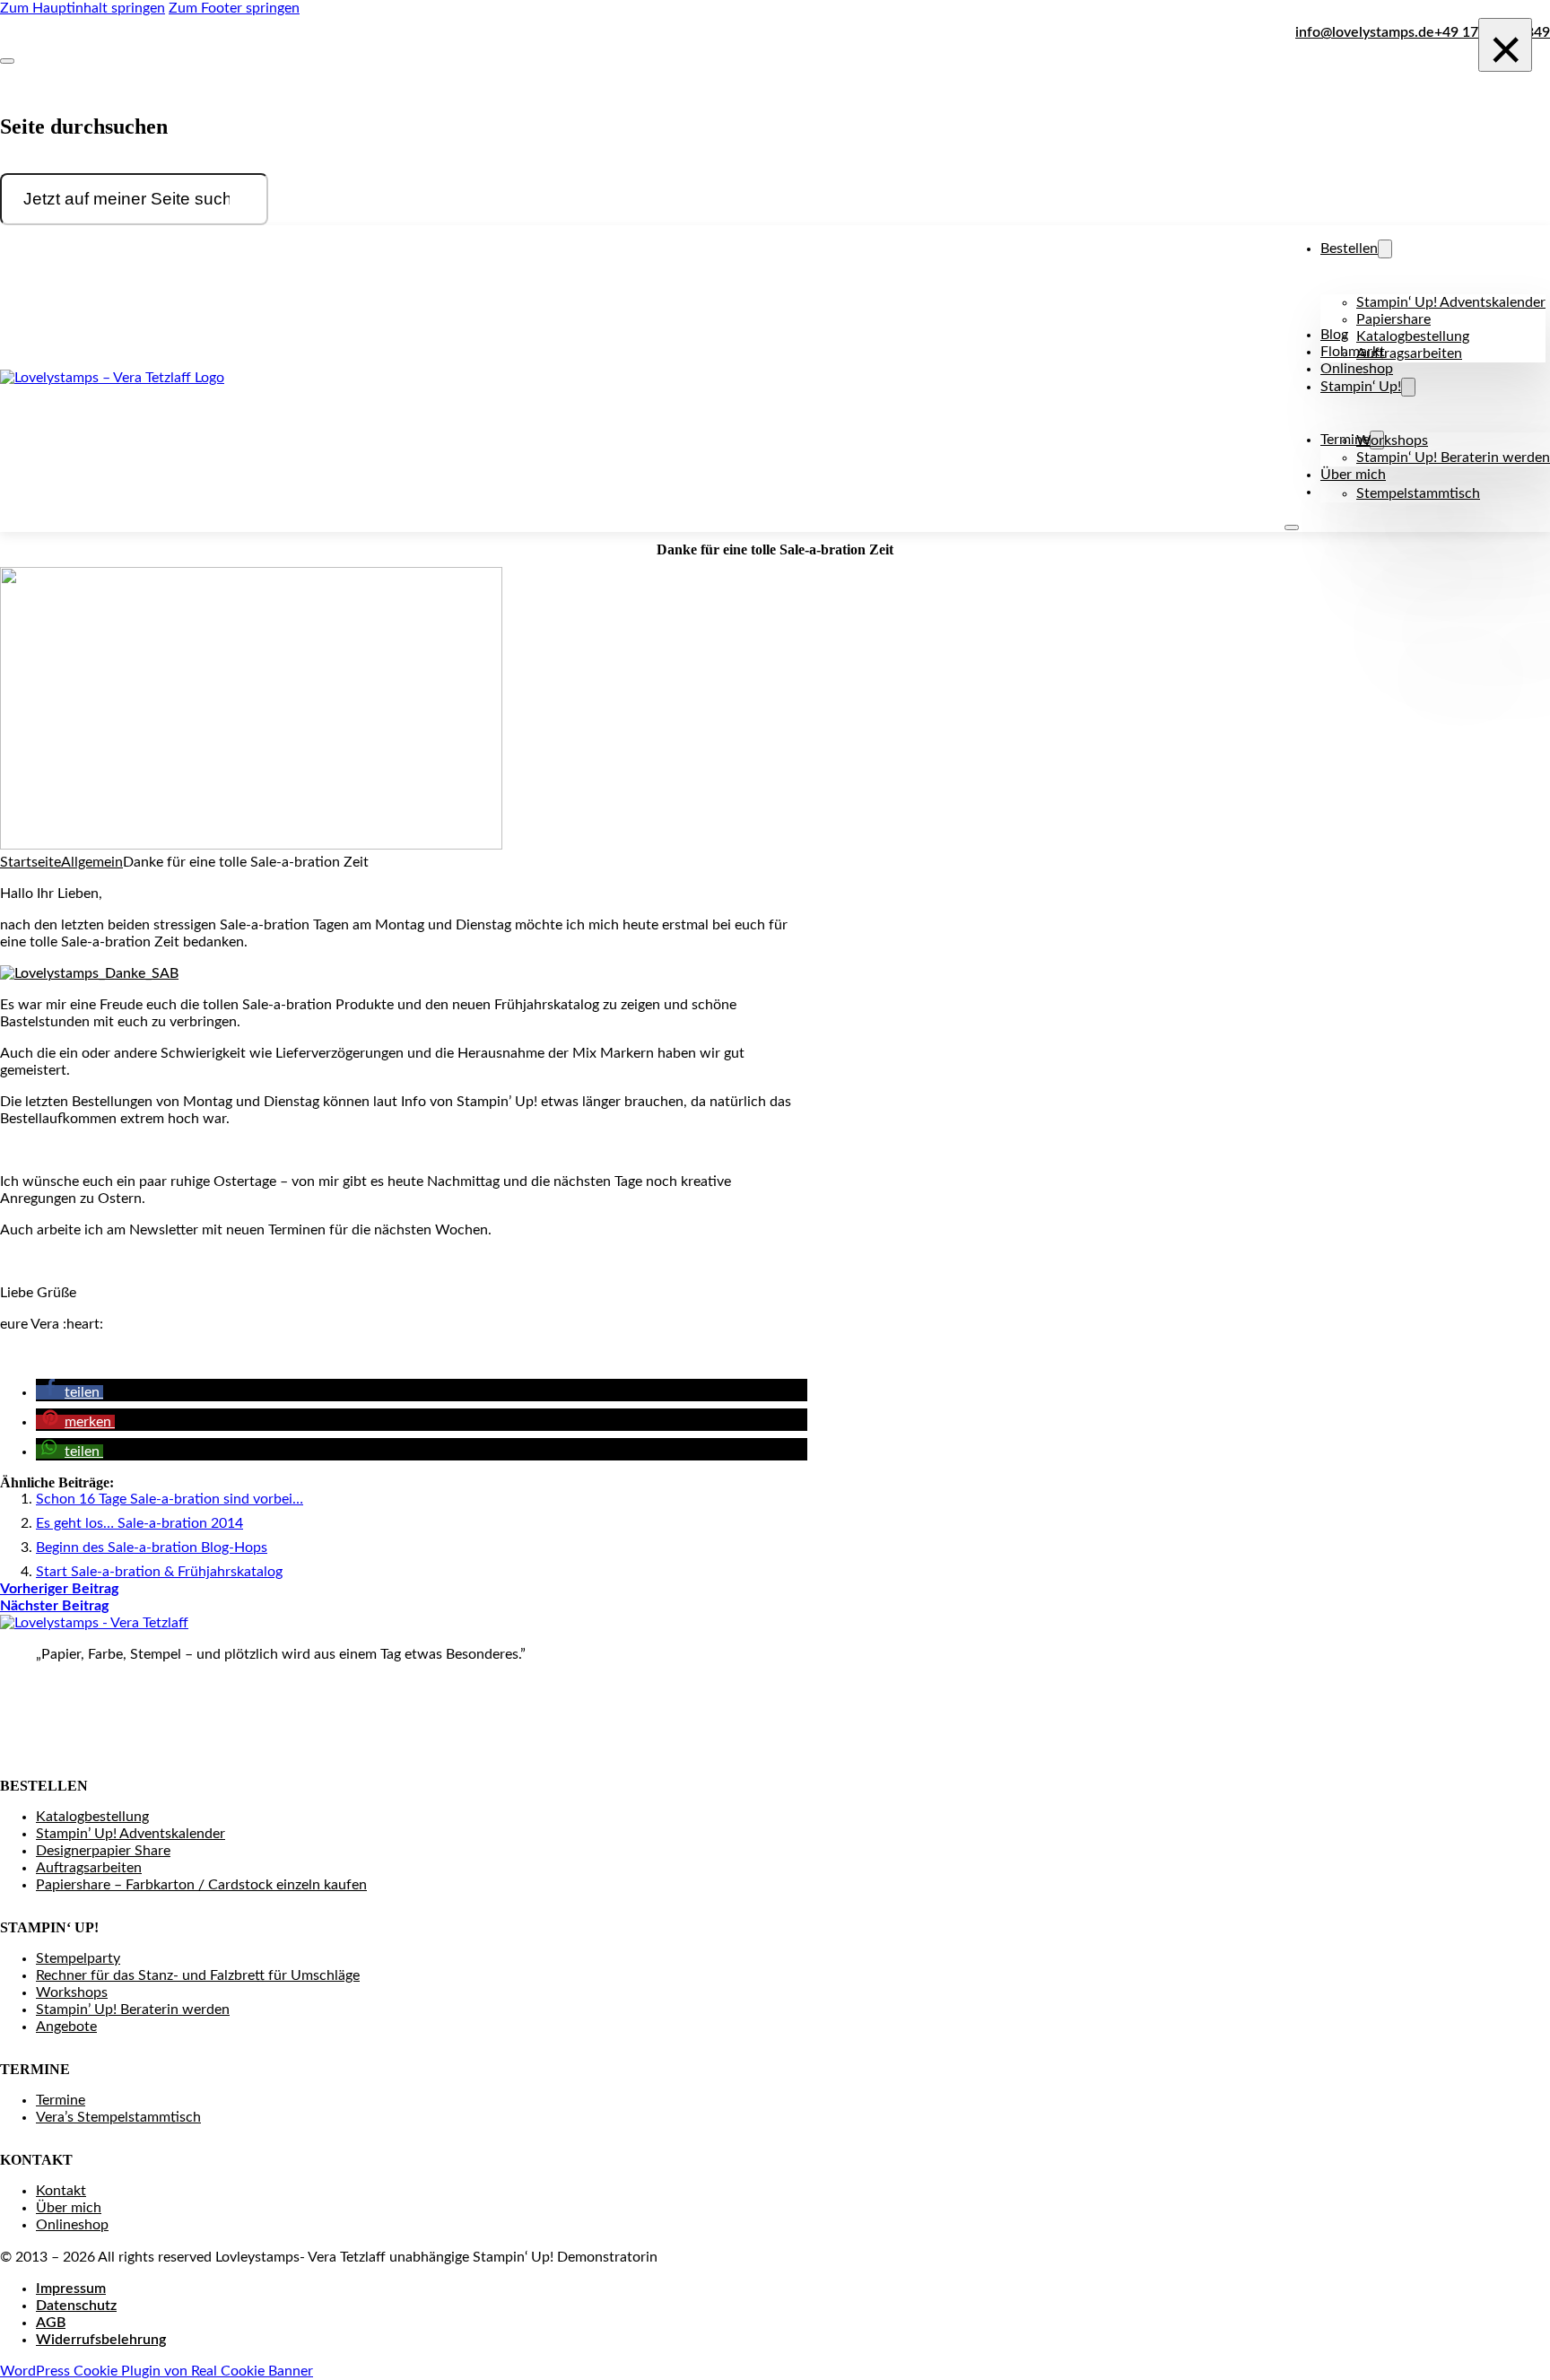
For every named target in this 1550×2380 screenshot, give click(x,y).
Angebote (66, 2027)
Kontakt (61, 2191)
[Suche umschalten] (7, 61)
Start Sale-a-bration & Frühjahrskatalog (159, 1572)
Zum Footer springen (234, 8)
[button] (70, 1392)
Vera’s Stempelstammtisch (118, 2117)
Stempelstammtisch (1418, 493)
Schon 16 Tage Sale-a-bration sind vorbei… (170, 1499)
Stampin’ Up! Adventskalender (131, 1834)
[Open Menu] (1292, 527)
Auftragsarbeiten (1409, 353)
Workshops (1392, 440)
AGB (51, 2323)
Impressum (71, 2288)
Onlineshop (1357, 369)
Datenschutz (76, 2306)
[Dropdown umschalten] (1385, 249)
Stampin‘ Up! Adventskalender (1451, 302)
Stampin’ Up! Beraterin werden (133, 2009)
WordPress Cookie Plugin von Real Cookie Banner (157, 2371)
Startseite (30, 862)
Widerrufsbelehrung (101, 2340)
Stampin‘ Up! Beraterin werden (1453, 458)
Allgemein (92, 862)
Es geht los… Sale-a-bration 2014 (139, 1523)
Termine (61, 2100)
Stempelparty (78, 1958)
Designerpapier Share (103, 1851)
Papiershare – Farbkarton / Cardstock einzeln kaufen (201, 1885)
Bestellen (1349, 248)
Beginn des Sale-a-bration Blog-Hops (152, 1547)
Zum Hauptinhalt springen (83, 8)
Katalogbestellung (1413, 336)
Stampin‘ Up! (1361, 387)
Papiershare (1393, 319)
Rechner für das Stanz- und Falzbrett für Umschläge (198, 1975)
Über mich (1353, 475)
